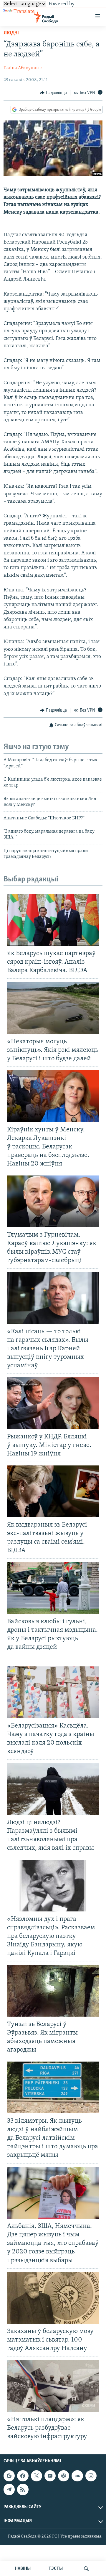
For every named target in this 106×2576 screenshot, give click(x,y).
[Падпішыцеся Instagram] (91, 2476)
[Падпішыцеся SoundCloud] (77, 2476)
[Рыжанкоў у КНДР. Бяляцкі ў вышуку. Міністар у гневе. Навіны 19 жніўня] (53, 1403)
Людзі (11, 33)
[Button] (53, 93)
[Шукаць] (86, 2569)
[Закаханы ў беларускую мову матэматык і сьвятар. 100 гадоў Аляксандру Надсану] (53, 2298)
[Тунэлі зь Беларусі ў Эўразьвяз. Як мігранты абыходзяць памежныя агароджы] (53, 1991)
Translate (24, 12)
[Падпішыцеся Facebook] (23, 2476)
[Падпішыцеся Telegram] (9, 2490)
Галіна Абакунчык (23, 68)
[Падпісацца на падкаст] (64, 2476)
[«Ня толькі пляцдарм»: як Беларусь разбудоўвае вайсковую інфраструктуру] (53, 2386)
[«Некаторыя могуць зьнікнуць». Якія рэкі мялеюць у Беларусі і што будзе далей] (53, 1008)
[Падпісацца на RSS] (23, 2490)
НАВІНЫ (23, 2569)
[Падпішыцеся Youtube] (50, 2476)
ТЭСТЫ (56, 2569)
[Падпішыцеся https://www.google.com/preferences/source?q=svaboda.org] (9, 2476)
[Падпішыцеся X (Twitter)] (37, 2476)
